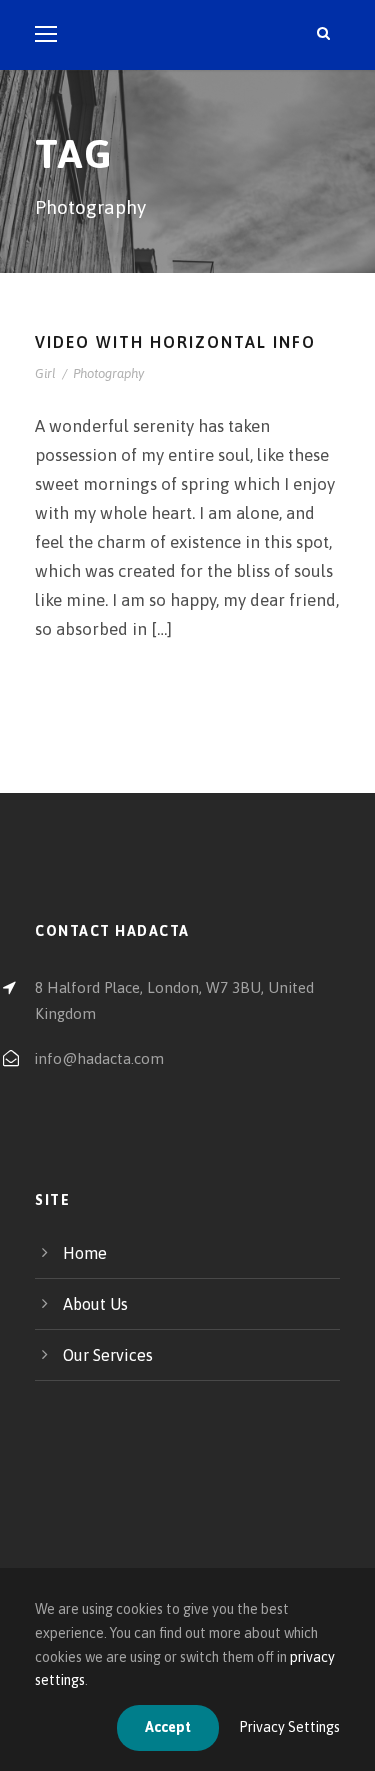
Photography (108, 373)
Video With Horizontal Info (175, 342)
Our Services (108, 1355)
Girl (45, 373)
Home (85, 1253)
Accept (168, 1727)
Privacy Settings (289, 1727)
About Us (95, 1304)
